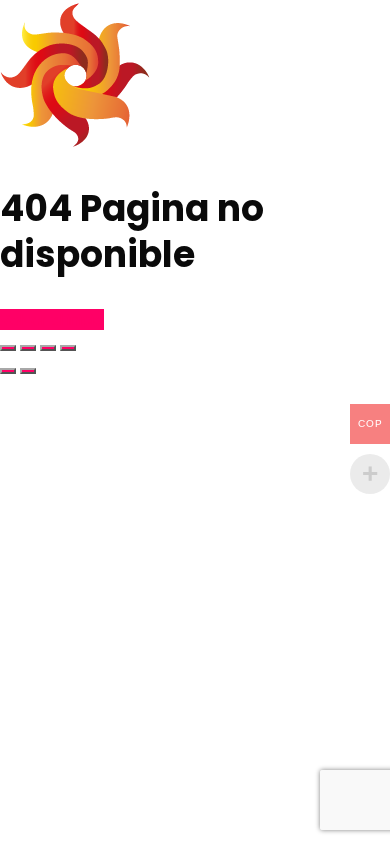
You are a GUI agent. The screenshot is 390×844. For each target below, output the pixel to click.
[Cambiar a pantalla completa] (28, 348)
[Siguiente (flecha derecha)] (28, 371)
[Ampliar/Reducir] (8, 348)
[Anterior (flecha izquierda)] (8, 371)
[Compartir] (48, 348)
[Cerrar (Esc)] (68, 348)
